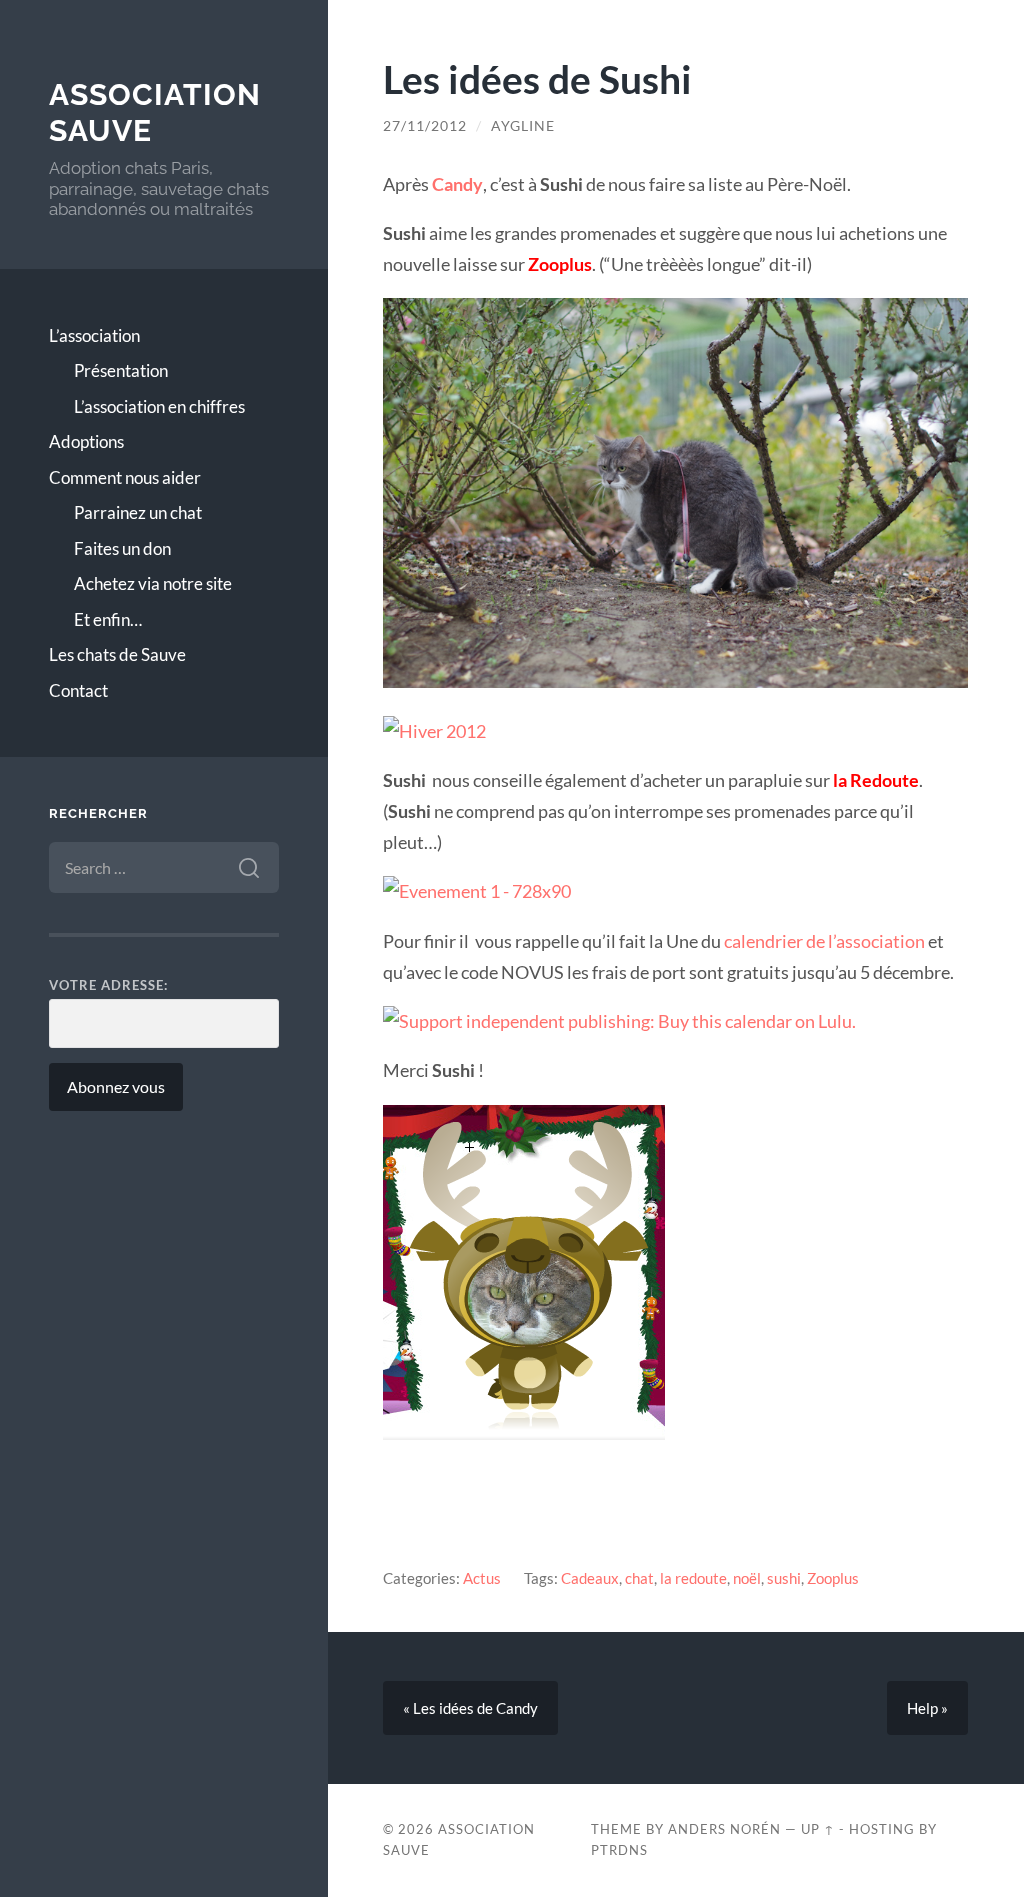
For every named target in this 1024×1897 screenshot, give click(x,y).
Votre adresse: (108, 985)
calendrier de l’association (824, 941)
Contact (78, 690)
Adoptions (86, 441)
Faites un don (122, 548)
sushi (784, 1578)
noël (747, 1578)
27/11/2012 (425, 126)
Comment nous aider (125, 477)
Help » (927, 1708)
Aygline (523, 126)
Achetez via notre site (153, 583)
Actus (482, 1578)
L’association (94, 335)
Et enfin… (108, 619)
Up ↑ (818, 1829)
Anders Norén (724, 1829)
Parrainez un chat (138, 512)
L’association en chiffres (159, 406)
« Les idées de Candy (470, 1708)
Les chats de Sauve (117, 654)
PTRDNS (619, 1850)
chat (639, 1578)
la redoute (693, 1578)
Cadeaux (590, 1578)
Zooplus (833, 1578)
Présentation (121, 370)
